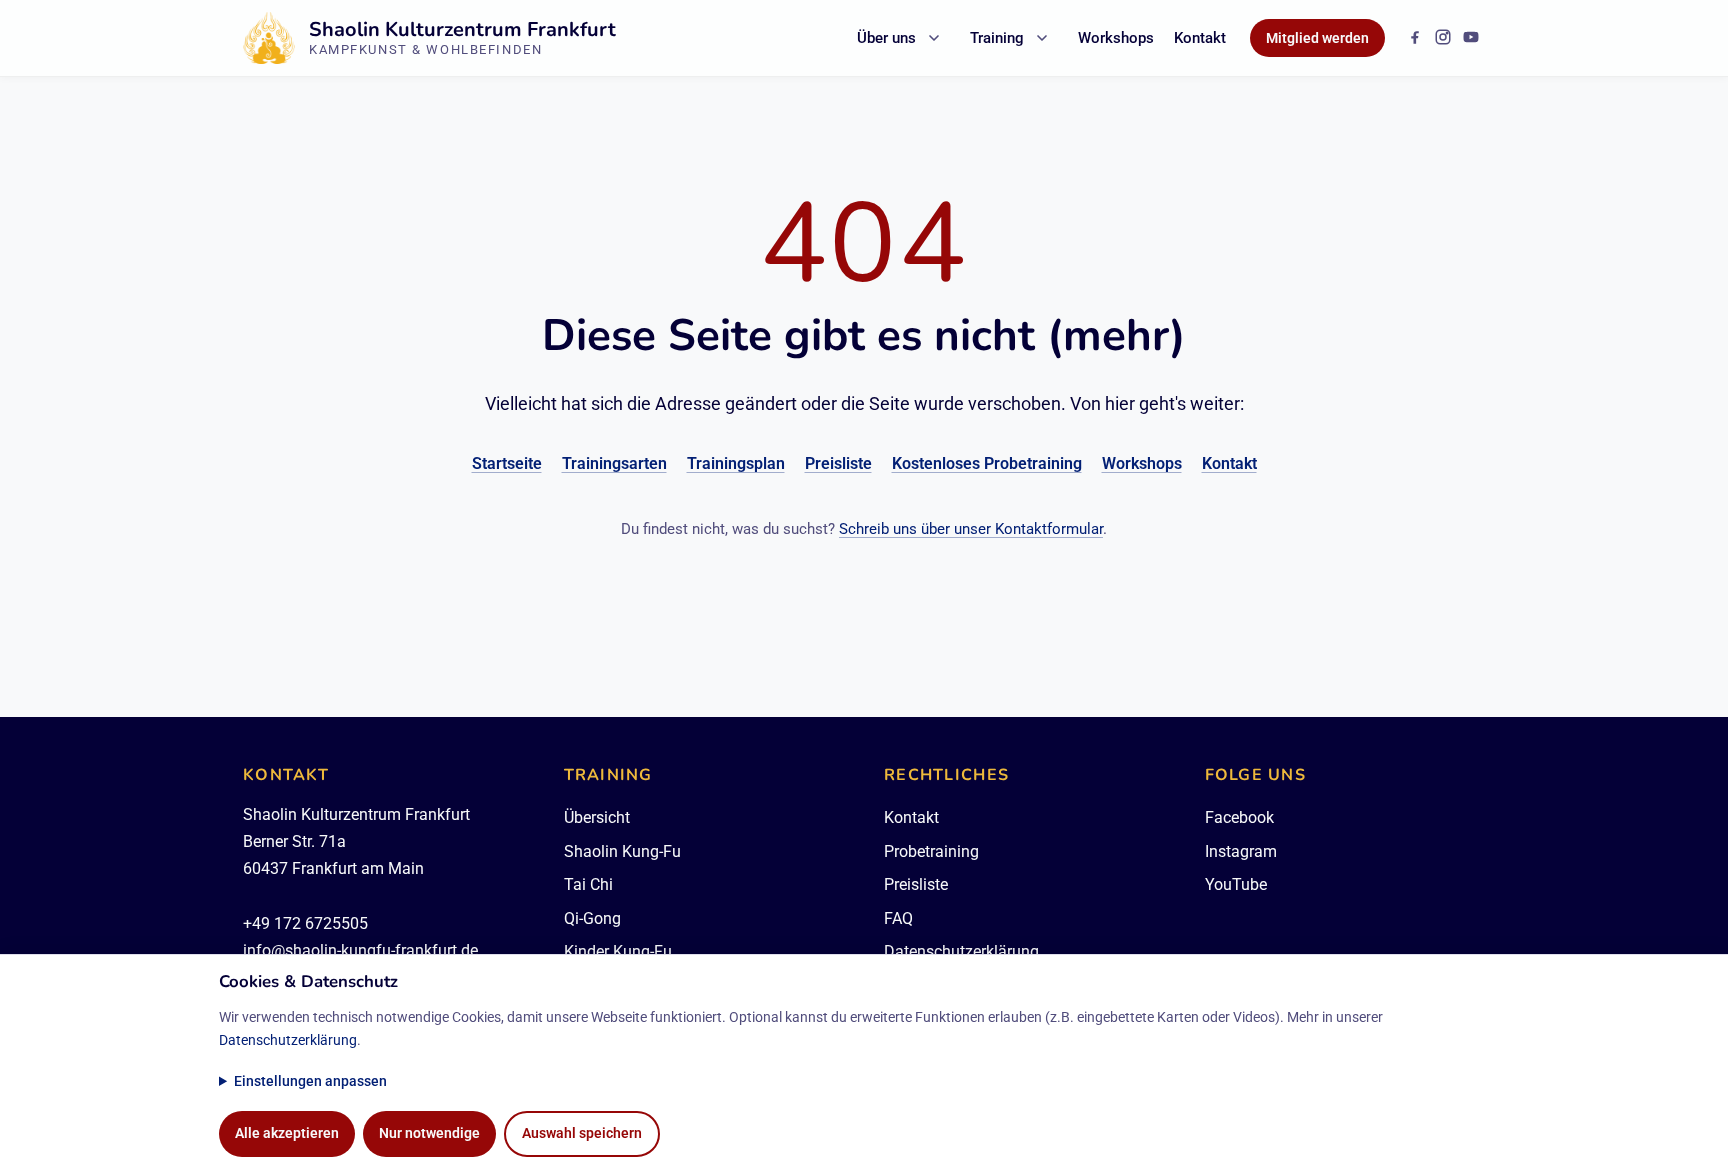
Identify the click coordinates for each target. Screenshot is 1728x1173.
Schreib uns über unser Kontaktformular (971, 529)
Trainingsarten (614, 463)
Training (997, 38)
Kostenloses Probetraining (987, 463)
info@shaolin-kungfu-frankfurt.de (360, 950)
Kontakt (1200, 38)
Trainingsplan (736, 463)
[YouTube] (1471, 37)
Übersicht (597, 817)
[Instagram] (1443, 37)
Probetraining (931, 851)
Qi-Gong (592, 918)
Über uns (886, 38)
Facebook (1239, 817)
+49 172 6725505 (305, 923)
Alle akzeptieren (287, 1133)
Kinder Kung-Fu (618, 951)
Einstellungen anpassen (310, 1081)
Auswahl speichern (582, 1133)
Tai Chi (588, 884)
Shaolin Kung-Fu (622, 851)
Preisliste (838, 463)
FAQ (898, 918)
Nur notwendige (429, 1133)
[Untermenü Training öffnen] (1042, 38)
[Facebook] (1415, 37)
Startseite (507, 463)
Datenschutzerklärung (961, 951)
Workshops (1116, 38)
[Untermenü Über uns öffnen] (934, 38)
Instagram (1241, 851)
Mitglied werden (1317, 38)
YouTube (1236, 884)
